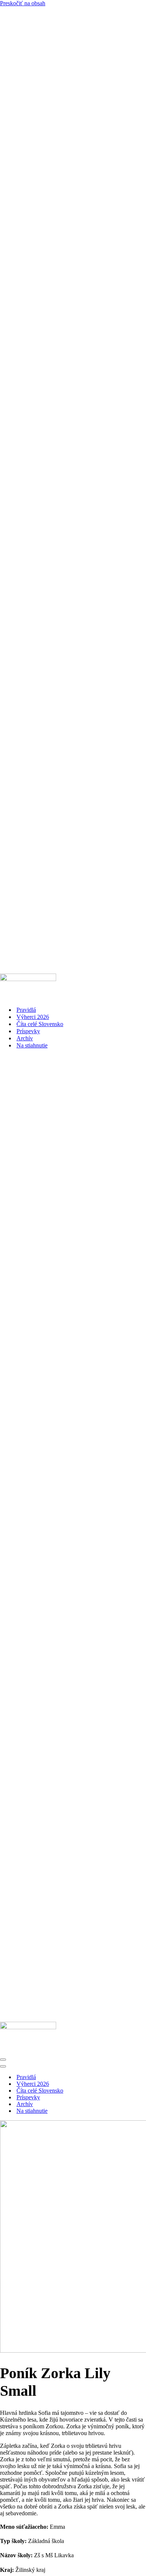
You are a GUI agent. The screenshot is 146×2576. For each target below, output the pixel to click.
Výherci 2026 (33, 1017)
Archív (25, 1038)
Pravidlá (26, 1010)
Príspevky (28, 1031)
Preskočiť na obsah (23, 3)
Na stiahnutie (32, 1045)
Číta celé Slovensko (40, 1024)
